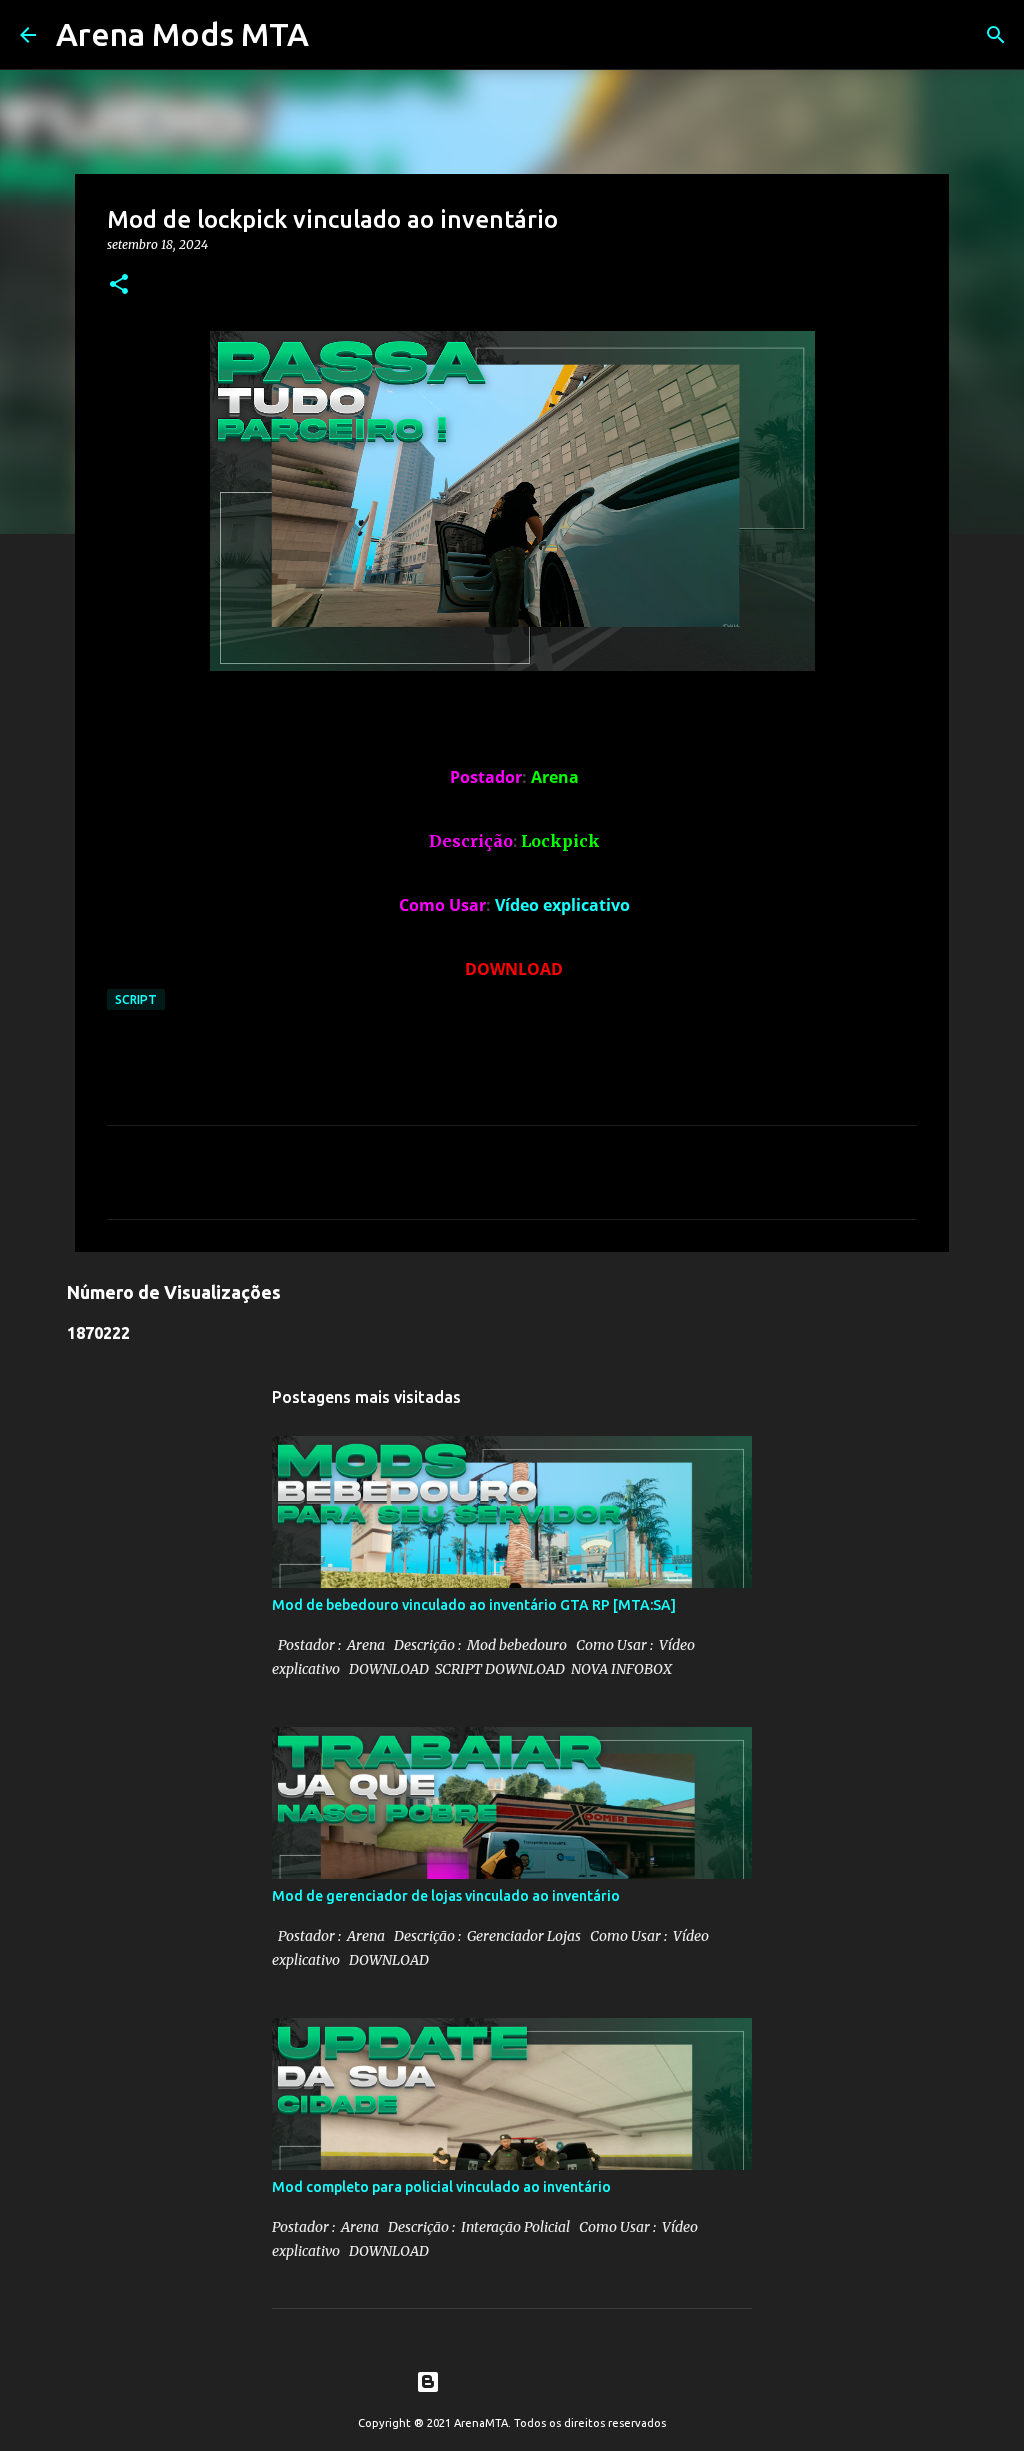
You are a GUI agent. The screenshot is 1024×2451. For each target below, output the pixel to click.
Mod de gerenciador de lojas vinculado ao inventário (446, 1896)
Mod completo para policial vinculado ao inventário (441, 2187)
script (136, 999)
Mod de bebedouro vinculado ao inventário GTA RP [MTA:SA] (474, 1605)
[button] (119, 285)
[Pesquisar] (996, 35)
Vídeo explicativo (562, 905)
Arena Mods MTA (182, 34)
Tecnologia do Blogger (524, 2382)
